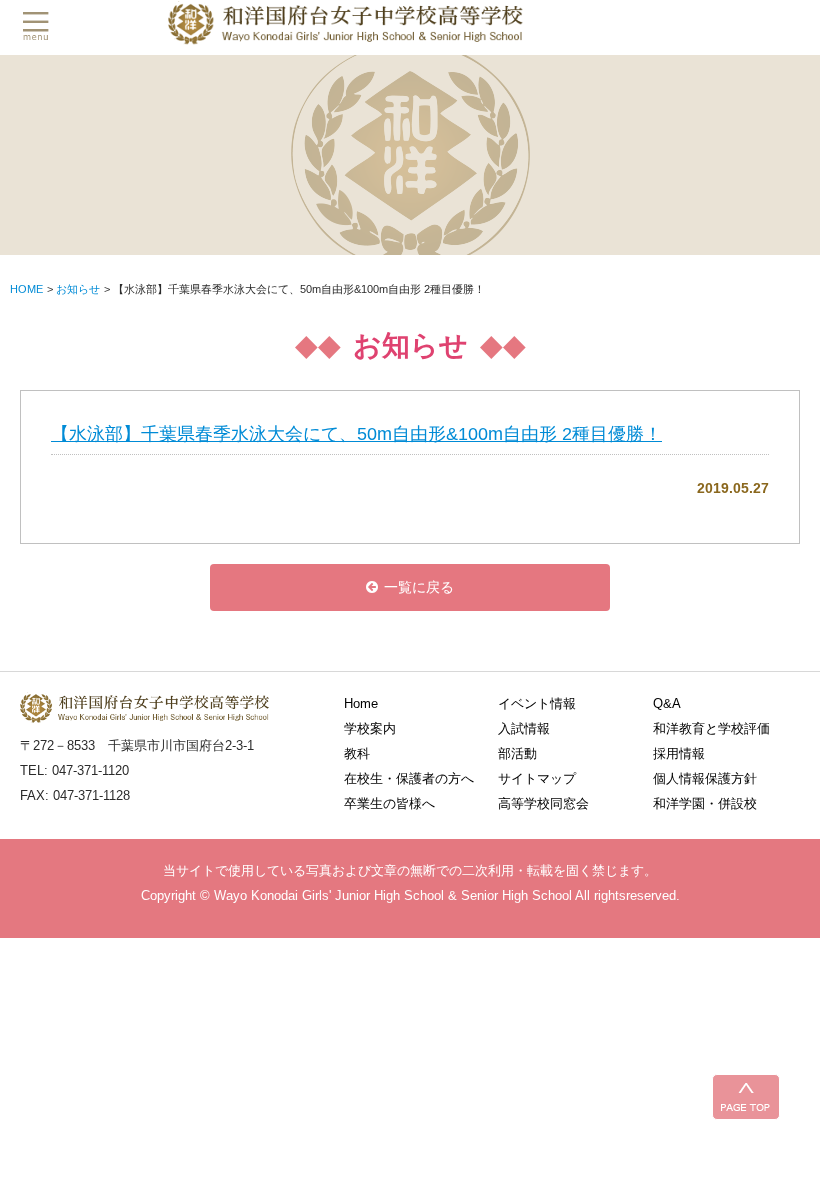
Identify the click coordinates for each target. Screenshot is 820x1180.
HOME (26, 289)
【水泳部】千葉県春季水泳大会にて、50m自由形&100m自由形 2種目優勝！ (356, 434)
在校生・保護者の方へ (409, 778)
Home (361, 703)
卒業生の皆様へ (389, 803)
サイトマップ (537, 778)
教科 (357, 753)
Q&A (667, 703)
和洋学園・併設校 (705, 803)
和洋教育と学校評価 (711, 728)
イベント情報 (537, 703)
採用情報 (679, 753)
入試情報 (524, 728)
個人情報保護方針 (705, 778)
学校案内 (370, 728)
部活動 (517, 753)
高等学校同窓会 (543, 803)
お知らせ (78, 289)
